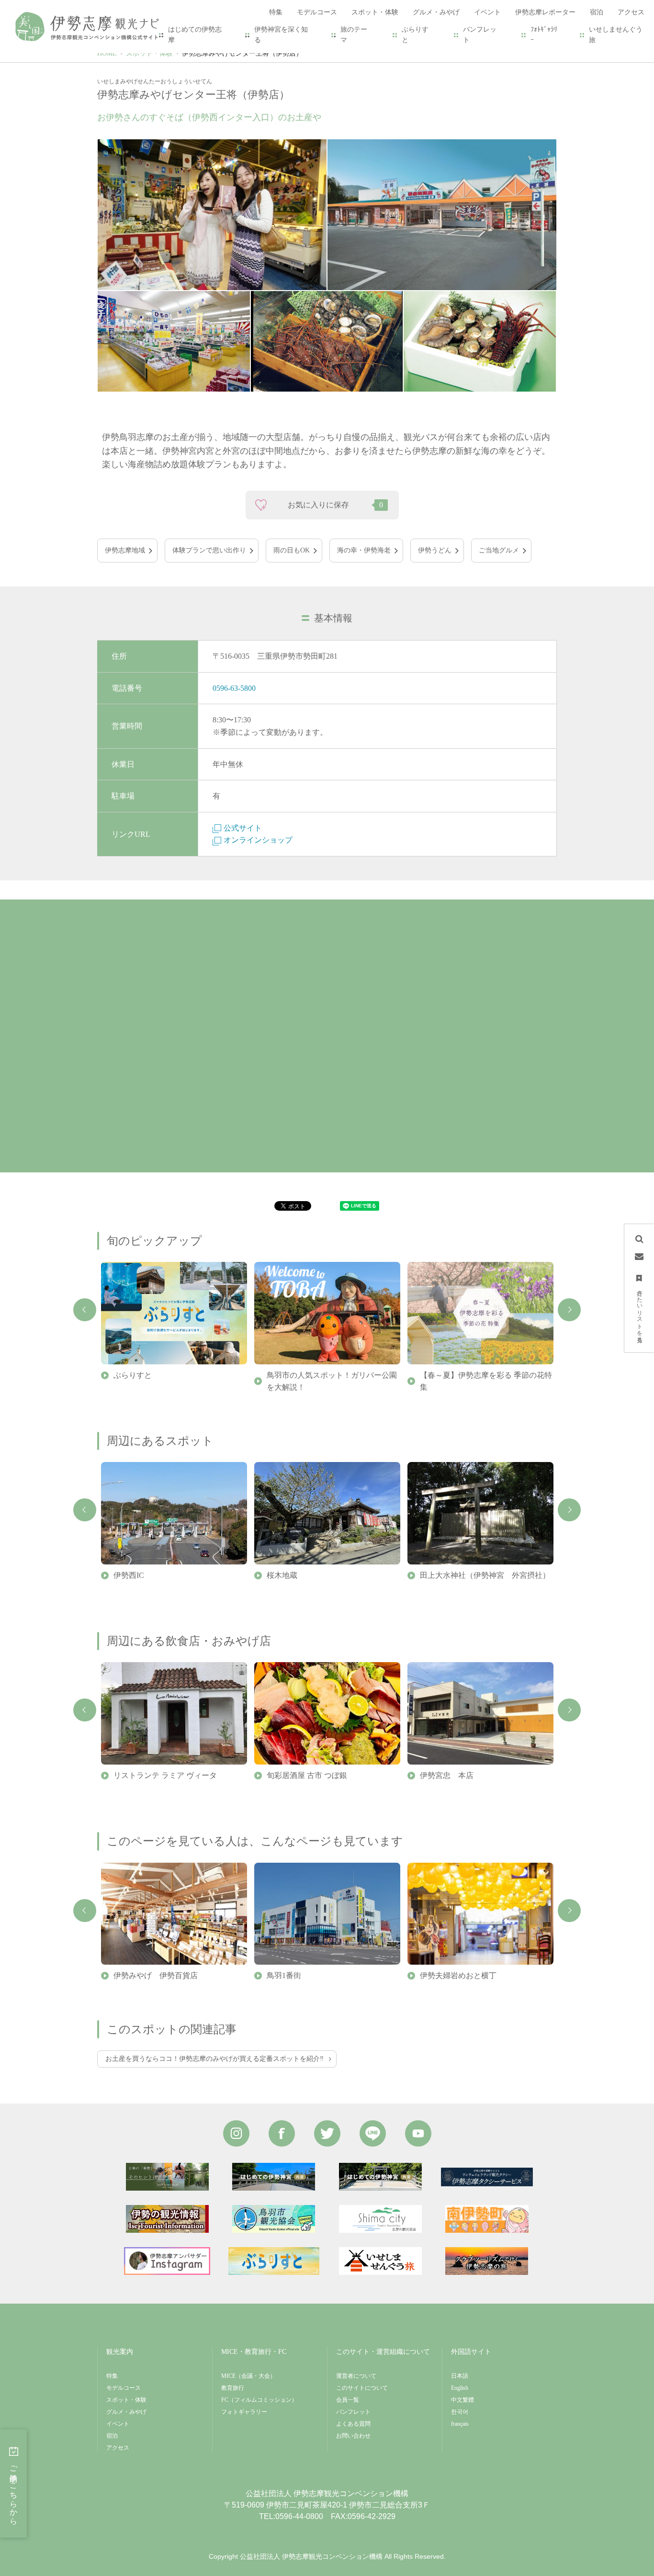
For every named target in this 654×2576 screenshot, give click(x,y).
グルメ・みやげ (126, 2412)
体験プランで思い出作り (209, 550)
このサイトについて (362, 2388)
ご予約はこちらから (14, 2491)
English (460, 2388)
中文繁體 (462, 2400)
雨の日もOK (292, 550)
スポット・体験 (149, 53)
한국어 (460, 2412)
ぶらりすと (415, 35)
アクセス (118, 2448)
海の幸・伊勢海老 (364, 550)
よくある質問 (353, 2424)
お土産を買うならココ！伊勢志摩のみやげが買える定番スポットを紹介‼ (214, 2059)
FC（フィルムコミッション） (259, 2400)
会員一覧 (348, 2400)
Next (569, 1310)
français (460, 2424)
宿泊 (112, 2436)
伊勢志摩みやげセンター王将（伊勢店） (242, 53)
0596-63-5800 (234, 688)
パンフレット (480, 35)
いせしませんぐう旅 (616, 35)
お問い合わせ (353, 2436)
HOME (107, 53)
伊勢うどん (435, 550)
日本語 (460, 2376)
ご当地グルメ (499, 550)
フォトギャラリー (244, 2412)
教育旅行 (233, 2388)
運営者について (356, 2376)
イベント (118, 2424)
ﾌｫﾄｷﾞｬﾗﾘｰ (544, 35)
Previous (85, 1310)
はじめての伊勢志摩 (195, 35)
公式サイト (243, 828)
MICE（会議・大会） (248, 2376)
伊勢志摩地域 (125, 550)
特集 (112, 2376)
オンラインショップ (258, 840)
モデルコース (124, 2388)
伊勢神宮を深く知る (281, 35)
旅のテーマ (354, 35)
